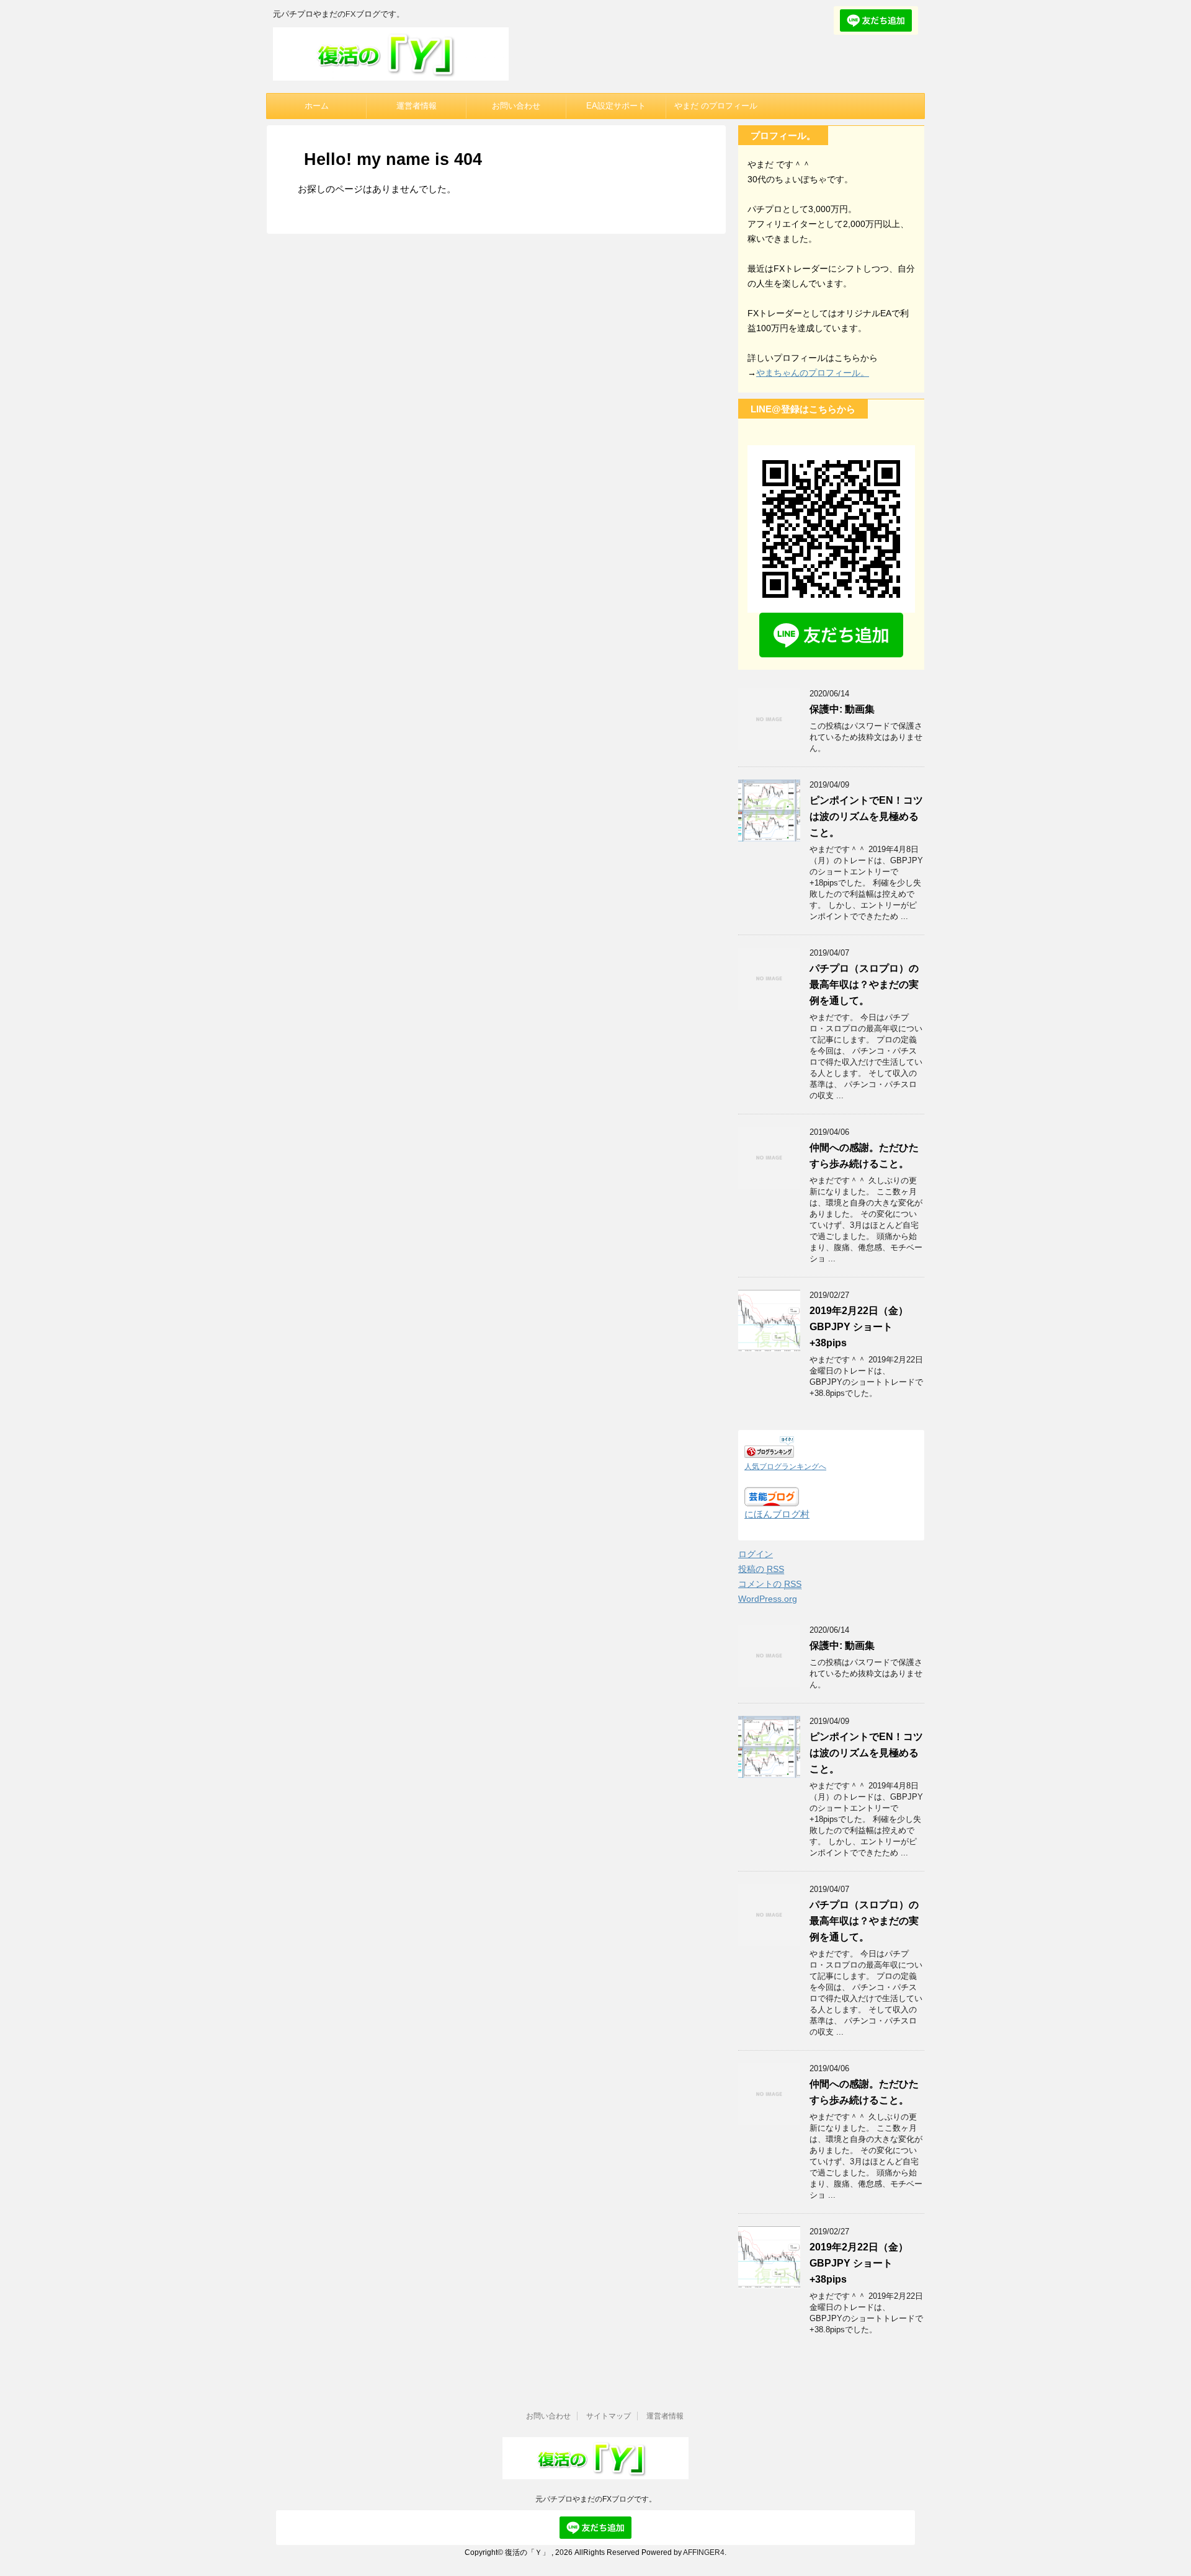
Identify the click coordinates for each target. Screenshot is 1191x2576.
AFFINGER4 (704, 2552)
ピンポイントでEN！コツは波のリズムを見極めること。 (866, 816)
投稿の (761, 1569)
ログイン (756, 1554)
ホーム (317, 106)
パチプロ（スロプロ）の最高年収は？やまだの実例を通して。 (864, 984)
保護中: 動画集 (842, 709)
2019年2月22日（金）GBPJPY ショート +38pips (859, 1327)
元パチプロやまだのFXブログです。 (596, 2499)
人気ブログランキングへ (785, 1467)
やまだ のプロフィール (716, 106)
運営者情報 (417, 106)
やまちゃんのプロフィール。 (813, 373)
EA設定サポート (616, 106)
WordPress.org (768, 1599)
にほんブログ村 (777, 1514)
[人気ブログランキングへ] (769, 1450)
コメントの (770, 1584)
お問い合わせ (516, 106)
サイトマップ (609, 2416)
